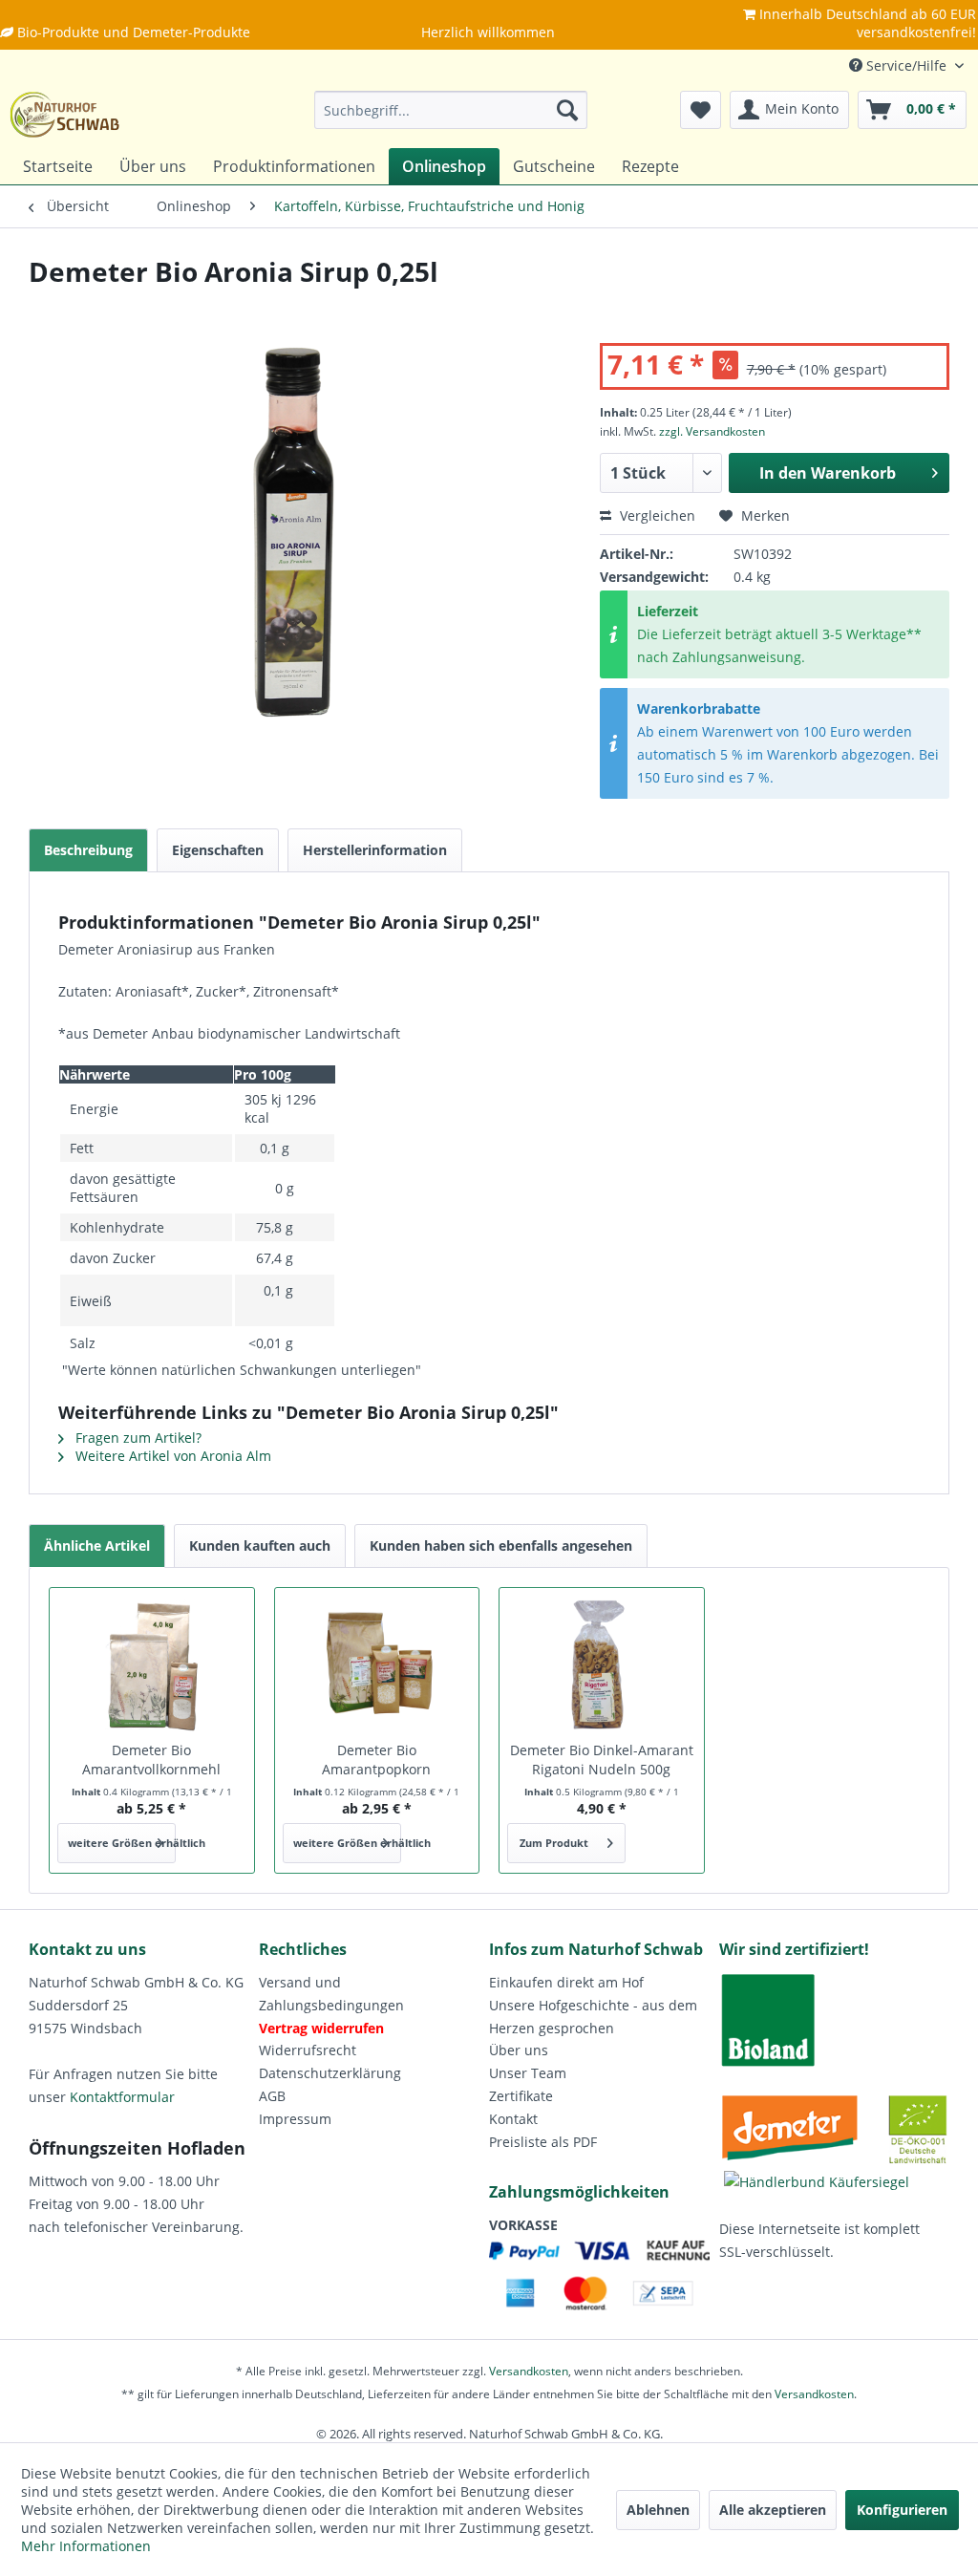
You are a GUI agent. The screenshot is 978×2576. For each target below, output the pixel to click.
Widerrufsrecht (308, 2050)
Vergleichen (656, 515)
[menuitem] (451, 110)
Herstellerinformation (375, 850)
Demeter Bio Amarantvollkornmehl (151, 1760)
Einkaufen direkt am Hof (566, 1982)
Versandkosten (529, 2371)
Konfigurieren (902, 2510)
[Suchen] (567, 110)
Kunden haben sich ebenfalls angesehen (501, 1546)
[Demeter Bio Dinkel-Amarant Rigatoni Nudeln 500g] (602, 1664)
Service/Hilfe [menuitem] (906, 65)
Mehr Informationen (86, 2546)
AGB (272, 2096)
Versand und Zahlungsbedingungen (331, 1994)
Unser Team (528, 2073)
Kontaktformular (122, 2097)
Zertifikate (521, 2096)
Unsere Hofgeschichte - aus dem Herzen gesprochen (593, 2017)
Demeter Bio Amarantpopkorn (376, 1760)
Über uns (519, 2050)
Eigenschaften (218, 850)
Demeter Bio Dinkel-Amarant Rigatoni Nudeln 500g (602, 1760)
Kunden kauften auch (260, 1546)
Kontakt (513, 2119)
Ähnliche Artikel (97, 1546)
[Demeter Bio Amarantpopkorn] (377, 1664)
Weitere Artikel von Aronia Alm (171, 1456)
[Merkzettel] (701, 110)
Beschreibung (88, 850)
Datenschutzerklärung (330, 2073)
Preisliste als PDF (543, 2142)
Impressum (295, 2119)
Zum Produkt (554, 1843)
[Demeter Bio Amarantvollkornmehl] (152, 1664)
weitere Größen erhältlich (122, 1843)
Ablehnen (658, 2510)
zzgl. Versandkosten (712, 431)
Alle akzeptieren (773, 2510)
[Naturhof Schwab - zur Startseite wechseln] (65, 115)
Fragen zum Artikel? (137, 1438)
